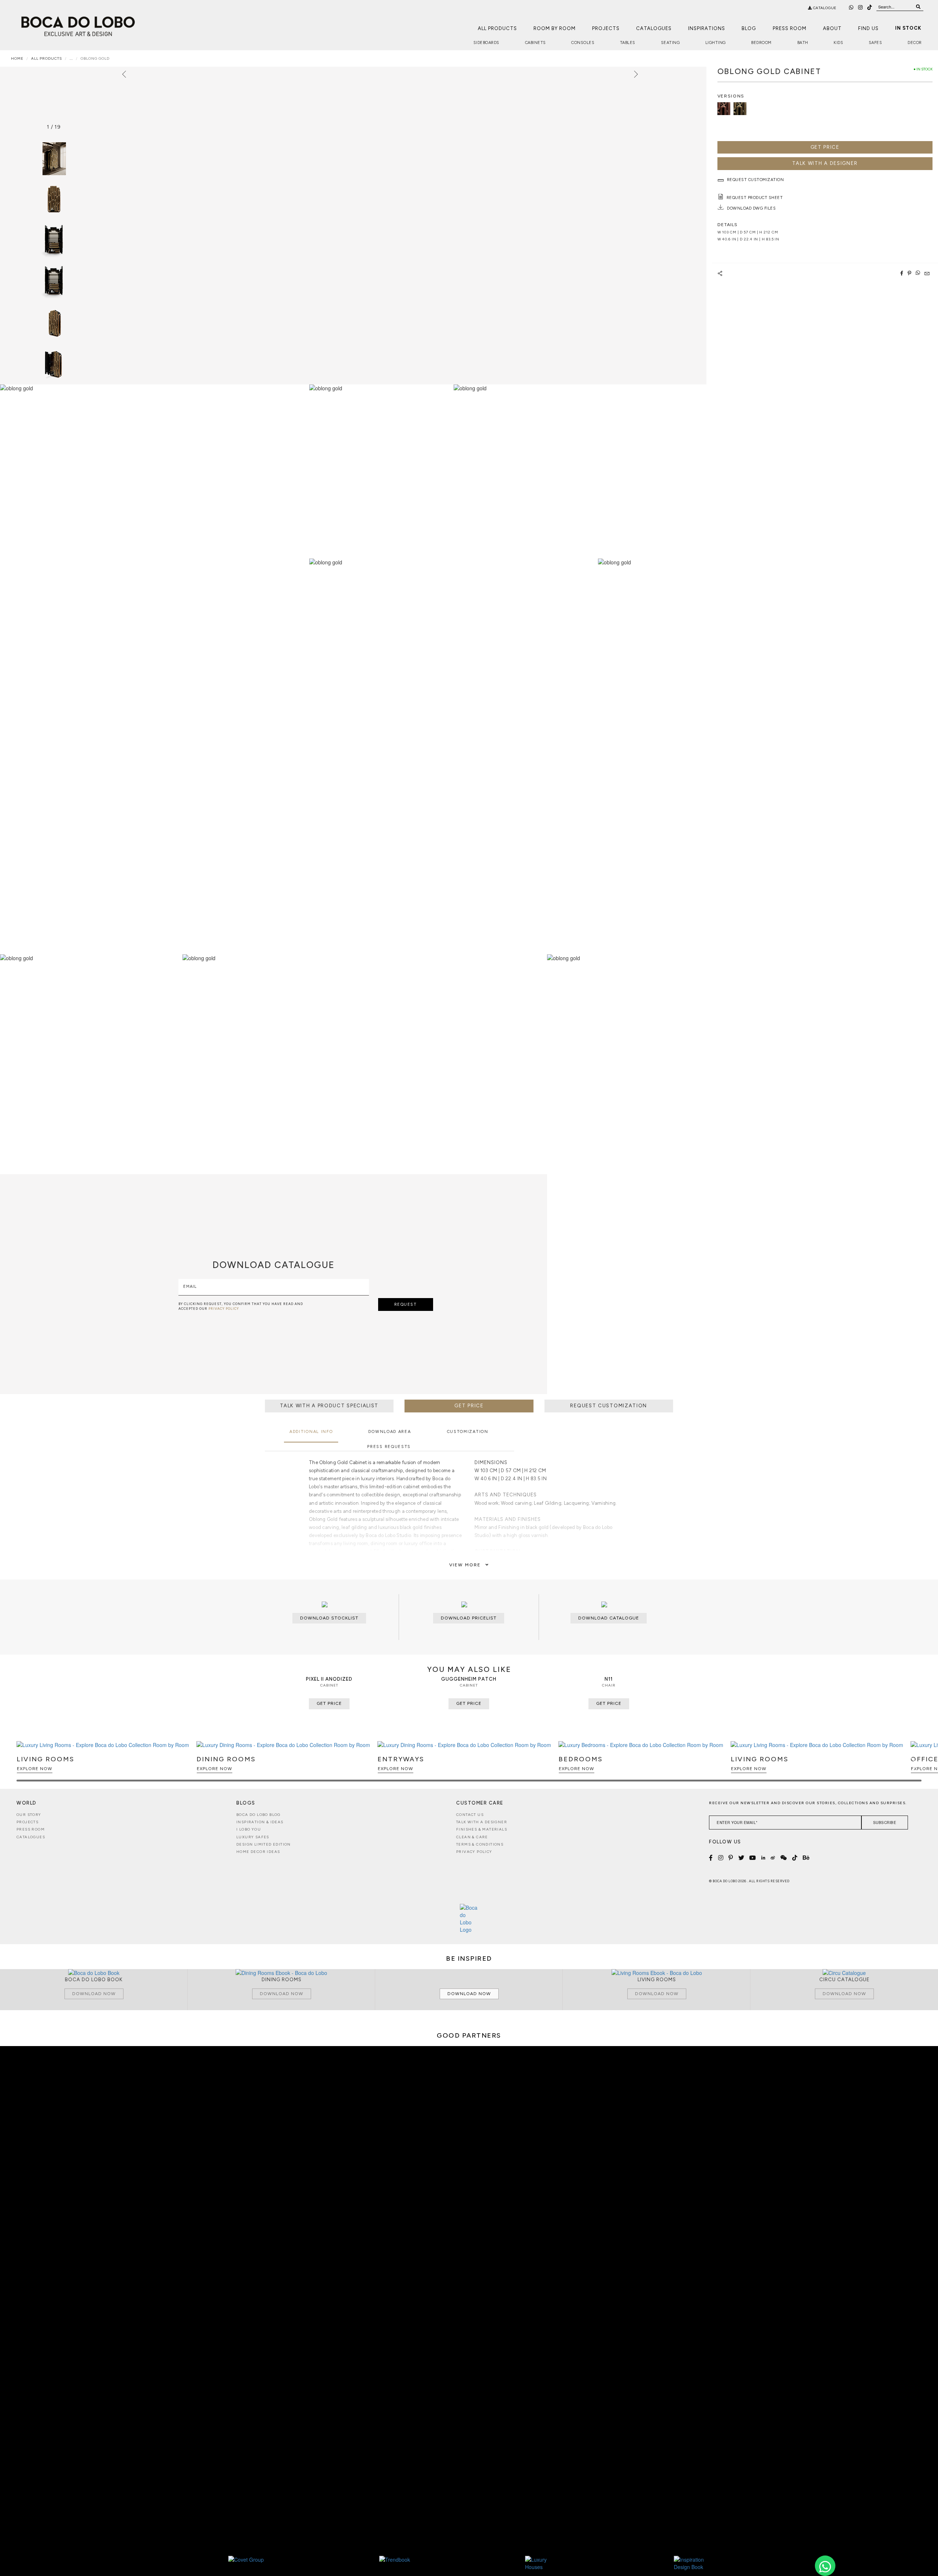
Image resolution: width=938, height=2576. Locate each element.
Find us (868, 28)
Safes (876, 43)
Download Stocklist (329, 1618)
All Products (497, 28)
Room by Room (555, 28)
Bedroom (761, 43)
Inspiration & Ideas (260, 1822)
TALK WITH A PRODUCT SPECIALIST (329, 1406)
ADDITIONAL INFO (311, 1432)
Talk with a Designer (482, 1822)
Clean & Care (472, 1837)
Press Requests (389, 1447)
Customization (468, 1432)
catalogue (824, 8)
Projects (606, 28)
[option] (54, 200)
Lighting (716, 43)
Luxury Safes (253, 1837)
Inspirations (707, 28)
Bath (803, 43)
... (71, 58)
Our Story (29, 1815)
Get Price (825, 147)
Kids (838, 43)
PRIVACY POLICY (224, 1309)
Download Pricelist (469, 1618)
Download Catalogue (609, 1618)
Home (17, 58)
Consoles (583, 43)
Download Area (389, 1432)
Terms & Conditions (480, 1844)
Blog (749, 28)
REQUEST (406, 1304)
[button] (915, 1765)
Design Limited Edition (264, 1844)
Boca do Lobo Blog (258, 1815)
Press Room (790, 28)
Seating (671, 43)
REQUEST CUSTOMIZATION (609, 1406)
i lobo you (249, 1829)
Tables (628, 43)
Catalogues (654, 28)
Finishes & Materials (482, 1829)
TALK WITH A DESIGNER (825, 163)
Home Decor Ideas (258, 1852)
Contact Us (470, 1815)
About (832, 28)
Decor (915, 43)
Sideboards (486, 43)
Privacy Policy (474, 1852)
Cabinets (536, 43)
